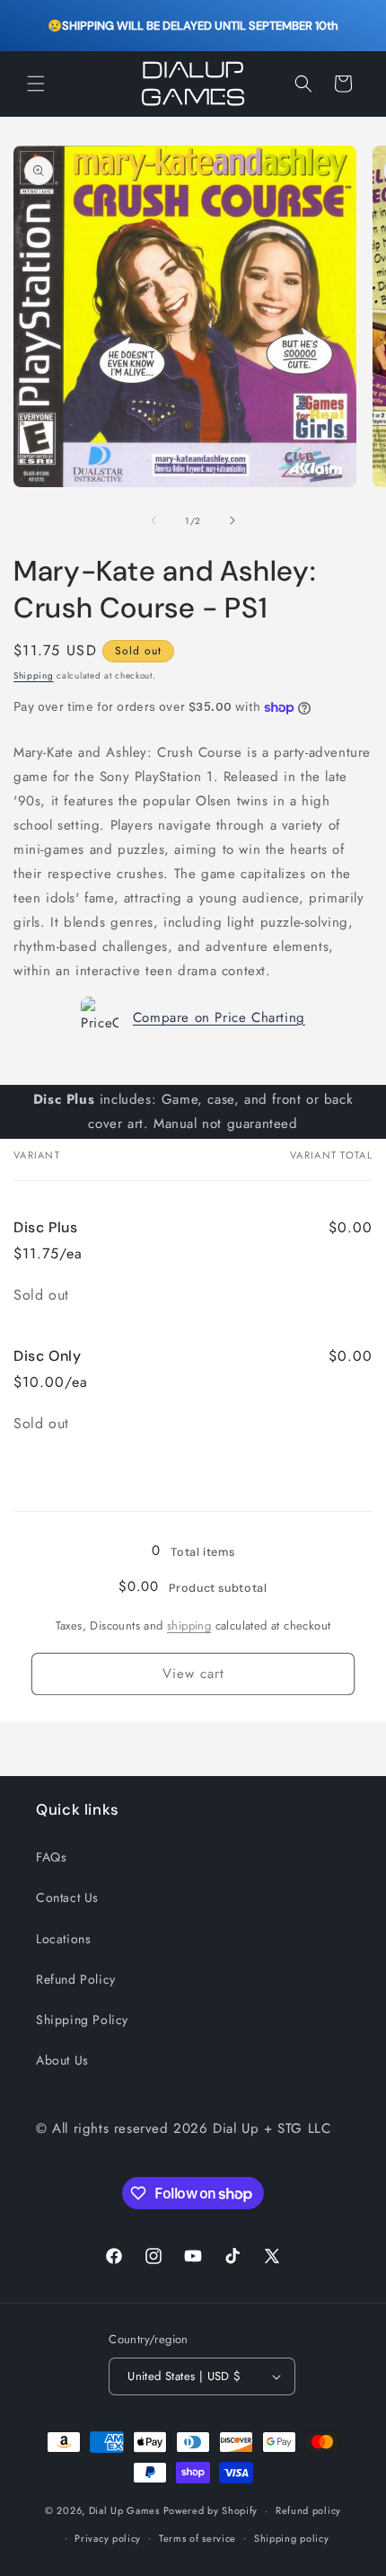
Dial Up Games (124, 2510)
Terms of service (197, 2538)
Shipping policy (292, 2538)
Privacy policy (108, 2538)
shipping (189, 1626)
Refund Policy (76, 1979)
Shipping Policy (82, 2020)
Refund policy (308, 2510)
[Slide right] (232, 520)
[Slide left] (154, 520)
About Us (62, 2060)
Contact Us (67, 1897)
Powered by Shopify (211, 2510)
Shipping (34, 675)
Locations (63, 1939)
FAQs (51, 1857)
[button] (36, 84)
